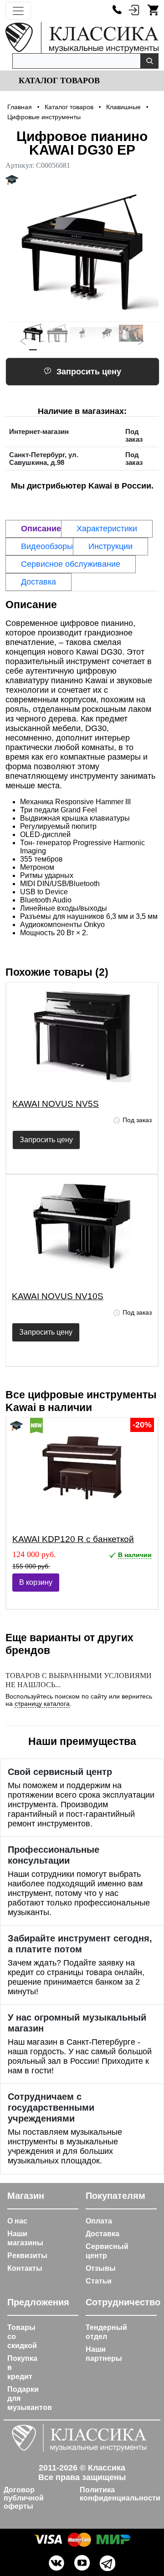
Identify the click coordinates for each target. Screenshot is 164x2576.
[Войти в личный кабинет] (134, 10)
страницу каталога (42, 1704)
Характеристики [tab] (107, 529)
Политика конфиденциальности (120, 2494)
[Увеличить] (82, 253)
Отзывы (101, 2268)
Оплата (99, 2221)
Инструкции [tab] (110, 546)
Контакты (25, 2268)
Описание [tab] (41, 529)
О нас (17, 2221)
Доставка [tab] (38, 582)
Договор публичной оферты (24, 2498)
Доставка (102, 2234)
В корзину (36, 1582)
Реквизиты (27, 2256)
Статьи (99, 2281)
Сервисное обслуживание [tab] (71, 564)
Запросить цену (89, 372)
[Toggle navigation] (18, 11)
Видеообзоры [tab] (47, 546)
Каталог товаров (58, 81)
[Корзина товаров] (153, 10)
